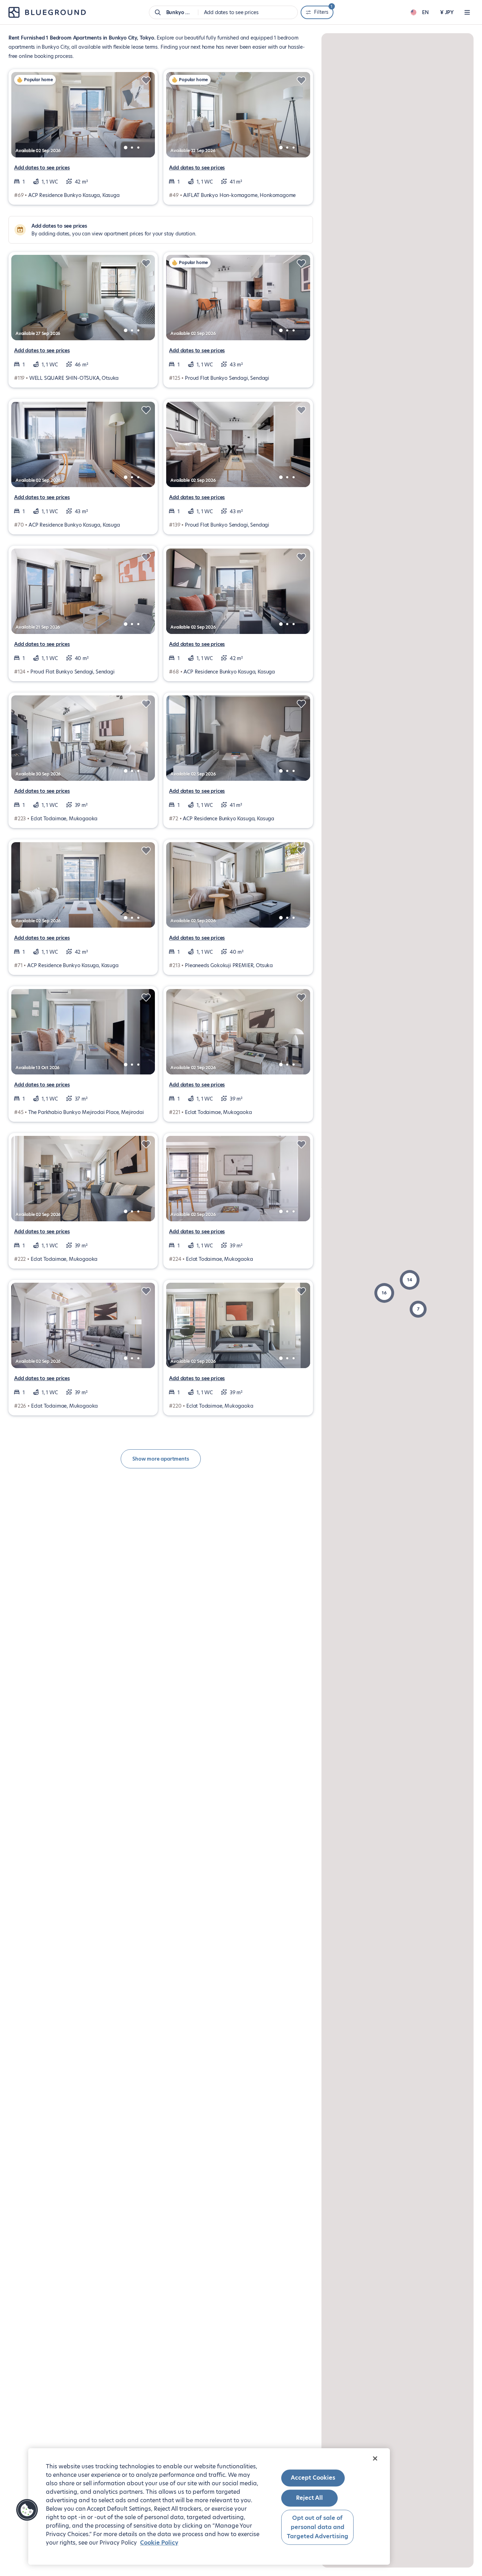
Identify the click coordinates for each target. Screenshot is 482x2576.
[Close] (375, 2458)
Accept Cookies (313, 2478)
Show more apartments (161, 1459)
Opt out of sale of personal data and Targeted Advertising (318, 2527)
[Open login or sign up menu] (467, 12)
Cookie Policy (159, 2543)
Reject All (309, 2498)
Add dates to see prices (42, 168)
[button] (410, 1280)
